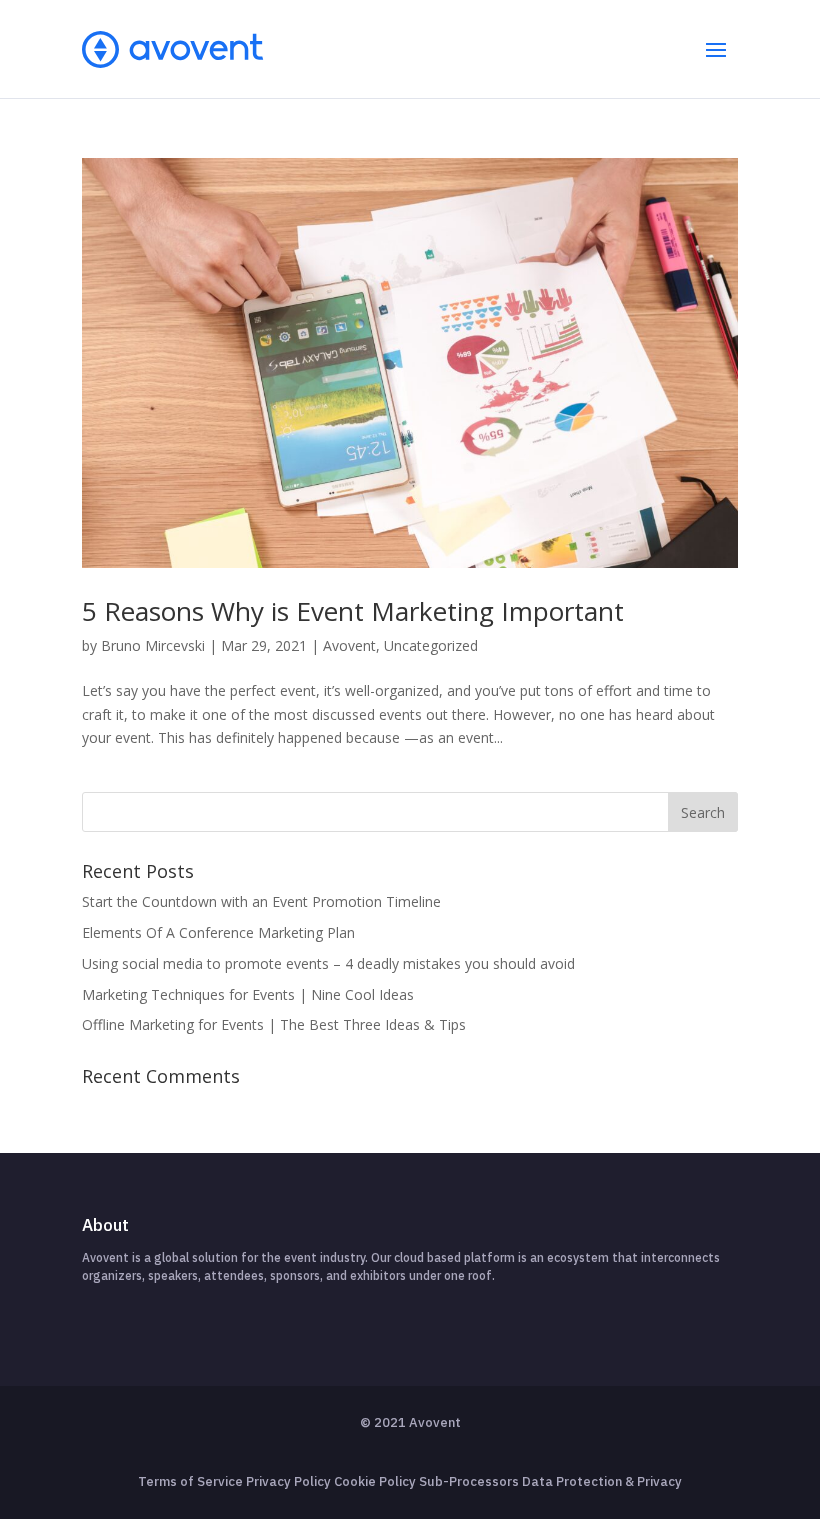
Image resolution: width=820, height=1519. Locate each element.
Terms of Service (190, 1481)
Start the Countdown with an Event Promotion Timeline (261, 901)
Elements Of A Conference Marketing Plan (218, 932)
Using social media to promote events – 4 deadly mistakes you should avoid (328, 963)
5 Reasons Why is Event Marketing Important (353, 611)
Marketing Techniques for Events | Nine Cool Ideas (248, 994)
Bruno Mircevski (153, 645)
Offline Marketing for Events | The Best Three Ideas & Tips (274, 1024)
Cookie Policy (375, 1481)
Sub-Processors (469, 1481)
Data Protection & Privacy (602, 1481)
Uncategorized (431, 645)
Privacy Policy (288, 1481)
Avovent (349, 645)
